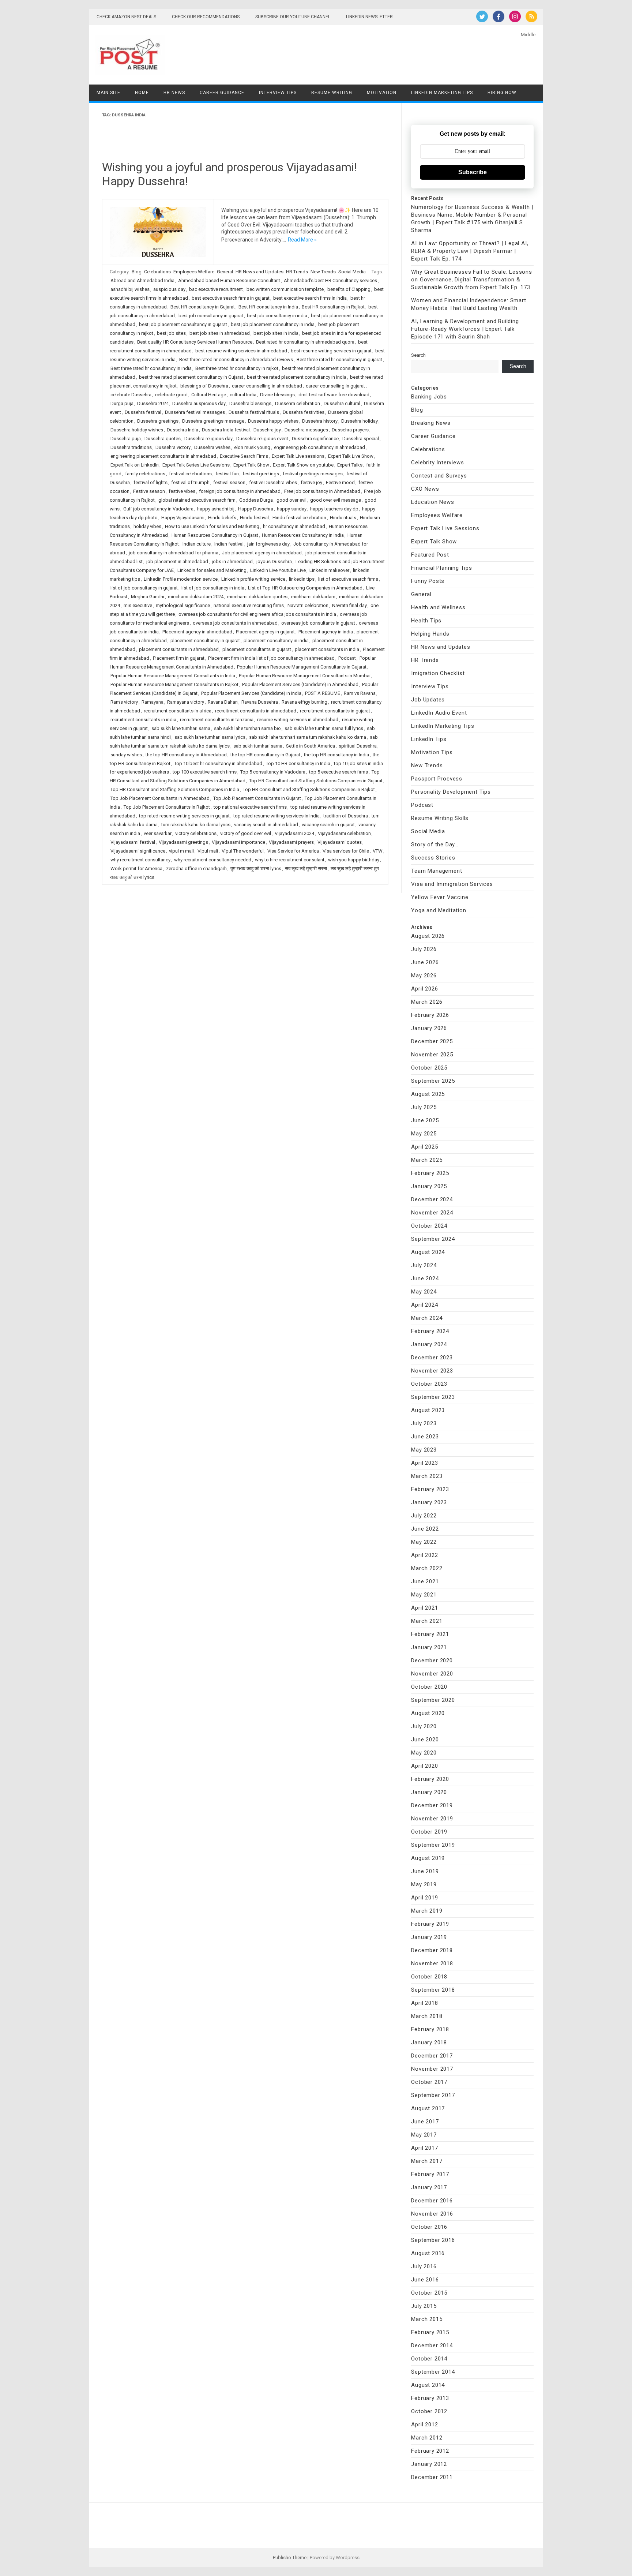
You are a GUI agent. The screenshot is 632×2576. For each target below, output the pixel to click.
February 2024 (430, 1331)
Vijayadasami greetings (183, 842)
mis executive (138, 605)
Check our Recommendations (206, 17)
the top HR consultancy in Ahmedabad (186, 755)
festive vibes (182, 491)
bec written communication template (285, 289)
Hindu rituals (343, 518)
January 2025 (429, 1186)
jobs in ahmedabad (232, 561)
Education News (432, 502)
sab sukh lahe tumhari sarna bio (247, 728)
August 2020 (428, 1713)
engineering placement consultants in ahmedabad (163, 456)
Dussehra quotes (163, 439)
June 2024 (425, 1278)
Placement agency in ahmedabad (197, 632)
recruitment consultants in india (143, 720)
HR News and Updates (259, 272)
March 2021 (427, 1621)
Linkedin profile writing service (253, 579)
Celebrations (157, 272)
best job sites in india (276, 333)
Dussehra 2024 (153, 403)
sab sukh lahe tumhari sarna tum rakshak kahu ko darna (308, 737)
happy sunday (292, 509)
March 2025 (427, 1160)
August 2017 (428, 2108)
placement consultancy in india (276, 641)
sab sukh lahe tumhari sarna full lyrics (324, 728)
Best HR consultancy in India (268, 307)
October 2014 (429, 2359)
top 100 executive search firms (205, 772)
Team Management (437, 871)
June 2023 (425, 1437)
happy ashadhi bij (216, 509)
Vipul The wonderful (243, 851)
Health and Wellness (438, 607)
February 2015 (430, 2332)
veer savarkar (158, 833)
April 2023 (424, 1463)
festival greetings (261, 474)
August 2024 (428, 1252)
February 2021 (430, 1634)
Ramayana (153, 702)
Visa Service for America (293, 851)
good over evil (291, 500)
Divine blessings (277, 395)
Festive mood (340, 482)
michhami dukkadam (313, 597)
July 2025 (424, 1107)
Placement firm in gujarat (179, 658)
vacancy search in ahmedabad (266, 825)
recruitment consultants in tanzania (217, 720)
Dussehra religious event (262, 439)
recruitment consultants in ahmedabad (256, 711)
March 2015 (427, 2319)
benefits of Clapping (349, 289)
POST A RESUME (323, 693)
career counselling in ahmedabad (267, 386)
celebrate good (171, 395)
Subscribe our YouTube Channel (293, 17)
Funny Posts (428, 581)
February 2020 (430, 1779)
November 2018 (432, 1963)
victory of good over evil (246, 833)
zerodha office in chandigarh (196, 868)
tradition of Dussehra (346, 816)
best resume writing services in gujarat (331, 351)
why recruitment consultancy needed (213, 860)
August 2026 (428, 936)
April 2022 (424, 1555)
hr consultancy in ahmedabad (294, 526)
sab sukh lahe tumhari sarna (181, 728)
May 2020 (424, 1753)
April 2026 (424, 989)
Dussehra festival (143, 412)
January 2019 (429, 1937)
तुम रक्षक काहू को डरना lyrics (256, 868)
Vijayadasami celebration (344, 833)
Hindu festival (254, 518)
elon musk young (252, 447)
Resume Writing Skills (440, 818)
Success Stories (433, 858)
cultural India (243, 395)
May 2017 (424, 2135)
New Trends (323, 272)
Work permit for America (136, 868)
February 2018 (430, 2029)
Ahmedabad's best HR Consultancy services (330, 280)
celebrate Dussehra (131, 395)
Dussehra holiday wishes (137, 430)
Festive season (149, 491)
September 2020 (433, 1700)
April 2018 (424, 2003)
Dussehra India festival (226, 430)
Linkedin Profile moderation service (181, 579)
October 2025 (429, 1068)
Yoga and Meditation (439, 910)
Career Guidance (222, 93)
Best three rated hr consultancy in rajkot (237, 368)
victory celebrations (196, 833)
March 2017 (427, 2161)
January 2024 (429, 1344)
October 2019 (429, 1832)
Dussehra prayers (350, 430)
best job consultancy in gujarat (211, 316)
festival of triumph (190, 482)
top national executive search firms (250, 807)
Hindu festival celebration (299, 518)
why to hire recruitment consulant (290, 860)
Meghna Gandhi (148, 597)
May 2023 (424, 1450)
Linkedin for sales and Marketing (212, 570)
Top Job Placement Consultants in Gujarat (257, 798)
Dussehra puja (126, 439)
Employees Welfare (194, 272)
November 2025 (432, 1055)
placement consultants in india (327, 649)
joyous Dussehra (274, 561)
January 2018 (429, 2043)
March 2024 (427, 1318)
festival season (229, 482)
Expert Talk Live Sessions (445, 528)
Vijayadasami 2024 (294, 833)
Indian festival (229, 544)
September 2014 (433, 2372)
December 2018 (432, 1950)
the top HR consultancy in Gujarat (265, 755)
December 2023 (432, 1358)
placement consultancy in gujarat (205, 641)
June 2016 (425, 2280)
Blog (137, 272)
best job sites (171, 333)
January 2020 (429, 1792)
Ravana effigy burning (304, 702)
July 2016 (424, 2266)
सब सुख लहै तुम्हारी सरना (306, 868)
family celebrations (145, 474)
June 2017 (425, 2122)
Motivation (382, 93)
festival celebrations (190, 474)
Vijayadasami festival (133, 842)
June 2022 (425, 1529)
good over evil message (336, 500)
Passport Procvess (437, 779)
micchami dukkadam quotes (257, 597)
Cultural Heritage (209, 395)
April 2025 (424, 1147)
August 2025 (428, 1094)
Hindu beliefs (222, 518)
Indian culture (197, 544)
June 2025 (425, 1120)
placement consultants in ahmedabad (179, 649)
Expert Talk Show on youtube (303, 465)
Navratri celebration (308, 605)
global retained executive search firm (197, 500)
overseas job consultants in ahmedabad (235, 623)
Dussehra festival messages (195, 412)
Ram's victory (124, 702)
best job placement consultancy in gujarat (183, 324)
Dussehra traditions (131, 447)
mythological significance (183, 605)
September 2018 (433, 1990)
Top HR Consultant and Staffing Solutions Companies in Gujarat (316, 781)
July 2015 (424, 2306)
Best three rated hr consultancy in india (151, 368)
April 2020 (424, 1766)
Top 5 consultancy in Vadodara (273, 772)
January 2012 (429, 2464)
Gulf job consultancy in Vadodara (158, 509)
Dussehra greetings (158, 421)
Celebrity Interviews (437, 463)
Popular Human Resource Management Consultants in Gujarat (302, 667)
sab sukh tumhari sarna (258, 746)
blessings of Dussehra (204, 386)
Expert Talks (350, 465)
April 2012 (424, 2425)
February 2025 (430, 1173)
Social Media (352, 272)
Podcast (347, 658)
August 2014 (428, 2385)
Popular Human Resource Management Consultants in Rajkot (174, 684)
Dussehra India (183, 430)
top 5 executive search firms (338, 772)
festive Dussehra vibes (273, 482)
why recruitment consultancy (140, 860)
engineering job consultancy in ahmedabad (319, 447)
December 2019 (432, 1805)
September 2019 (433, 1845)
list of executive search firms (348, 579)
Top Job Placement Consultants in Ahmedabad (160, 798)
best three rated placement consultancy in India (297, 377)
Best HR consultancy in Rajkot (333, 307)
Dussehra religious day (208, 439)
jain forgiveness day (268, 544)
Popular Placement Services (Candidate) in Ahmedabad (300, 684)
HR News (174, 93)
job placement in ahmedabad (177, 561)
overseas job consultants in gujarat (318, 623)
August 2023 (428, 1410)
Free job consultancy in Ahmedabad (322, 491)
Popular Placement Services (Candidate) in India (251, 693)
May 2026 (424, 976)
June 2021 (425, 1581)
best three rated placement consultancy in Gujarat (191, 377)
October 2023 (429, 1384)
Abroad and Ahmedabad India (142, 280)
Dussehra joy (267, 430)
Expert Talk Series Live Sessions (196, 465)
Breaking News (431, 423)
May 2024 (424, 1292)
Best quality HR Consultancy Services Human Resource (195, 342)
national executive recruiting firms (249, 605)
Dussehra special (361, 439)
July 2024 (424, 1265)
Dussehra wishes (212, 447)
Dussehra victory (173, 447)
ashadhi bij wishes (130, 289)
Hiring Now (502, 93)
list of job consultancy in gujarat (144, 588)
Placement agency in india (326, 632)
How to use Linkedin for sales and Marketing (212, 526)
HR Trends (297, 272)
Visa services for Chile (346, 851)
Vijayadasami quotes (340, 842)
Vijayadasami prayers (291, 842)
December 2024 (432, 1199)
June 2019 (425, 1871)
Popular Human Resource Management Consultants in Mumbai (305, 676)
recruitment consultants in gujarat (335, 711)
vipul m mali (181, 851)
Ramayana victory (186, 702)
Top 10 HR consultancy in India (298, 763)
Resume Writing (332, 93)
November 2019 (432, 1819)
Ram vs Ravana (360, 693)
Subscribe (473, 172)
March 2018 (427, 2016)
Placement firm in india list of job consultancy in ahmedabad (271, 658)
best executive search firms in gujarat (231, 298)
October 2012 (429, 2411)
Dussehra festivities (304, 412)
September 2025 (433, 1081)
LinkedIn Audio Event (439, 713)
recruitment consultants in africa (178, 711)
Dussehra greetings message (213, 421)
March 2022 (427, 1568)
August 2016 (428, 2253)
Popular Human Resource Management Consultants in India (173, 676)
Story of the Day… (435, 845)
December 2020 (432, 1660)
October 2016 (429, 2227)
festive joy (311, 482)
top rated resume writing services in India (276, 816)
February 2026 (430, 1015)
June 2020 (425, 1740)
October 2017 (429, 2082)
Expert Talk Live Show (351, 456)
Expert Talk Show (251, 465)
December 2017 (432, 2056)
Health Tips (426, 621)
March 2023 (427, 1476)
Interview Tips (278, 93)
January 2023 (429, 1502)
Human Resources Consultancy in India (303, 535)
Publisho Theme (290, 2558)
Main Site (108, 93)
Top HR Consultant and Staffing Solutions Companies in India (175, 789)
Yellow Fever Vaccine (440, 897)
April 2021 (424, 1608)
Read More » (302, 240)
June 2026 (425, 962)
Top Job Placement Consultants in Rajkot (167, 807)
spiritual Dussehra (358, 746)
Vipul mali (208, 851)
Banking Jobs (429, 397)
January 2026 (429, 1028)
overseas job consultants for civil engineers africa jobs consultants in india (257, 614)
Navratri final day (349, 605)
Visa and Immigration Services (452, 884)
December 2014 (432, 2345)
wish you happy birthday (354, 860)
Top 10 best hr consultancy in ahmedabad (218, 763)
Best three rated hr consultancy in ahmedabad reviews (236, 360)
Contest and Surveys (439, 476)
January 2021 (429, 1647)
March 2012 (427, 2438)
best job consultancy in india (277, 316)
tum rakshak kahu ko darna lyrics (196, 825)
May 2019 (424, 1884)
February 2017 (430, 2174)
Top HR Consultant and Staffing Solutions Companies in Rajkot (309, 789)
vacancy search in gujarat (328, 825)
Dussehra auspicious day (199, 403)
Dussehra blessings (250, 403)
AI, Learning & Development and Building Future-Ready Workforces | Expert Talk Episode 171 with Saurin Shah (465, 329)
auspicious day (169, 289)
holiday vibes (147, 526)
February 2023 (430, 1489)
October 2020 (429, 1687)
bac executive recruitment (216, 289)
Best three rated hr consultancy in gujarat (339, 360)
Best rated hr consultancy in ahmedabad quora (305, 342)
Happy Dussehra (256, 509)
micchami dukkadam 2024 (196, 597)
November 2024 (432, 1213)
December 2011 (432, 2477)
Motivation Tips (432, 752)
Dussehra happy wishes (273, 421)
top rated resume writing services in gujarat (184, 816)
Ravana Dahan (223, 702)
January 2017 (429, 2187)
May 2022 (424, 1542)
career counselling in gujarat (335, 386)
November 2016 (432, 2214)
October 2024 (429, 1226)
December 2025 (432, 1041)
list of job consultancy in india (213, 588)
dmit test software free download (334, 395)
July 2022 (424, 1516)
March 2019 (427, 1911)
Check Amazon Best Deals (126, 17)
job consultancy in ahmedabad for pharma (174, 553)
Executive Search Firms (244, 456)
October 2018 (429, 1977)
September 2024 (433, 1239)
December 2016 (432, 2201)
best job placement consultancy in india (273, 324)
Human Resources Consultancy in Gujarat (215, 535)
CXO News (425, 489)
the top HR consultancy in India (336, 755)
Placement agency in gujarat (265, 632)
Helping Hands (430, 634)
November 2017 (432, 2069)
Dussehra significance (315, 439)
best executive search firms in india (310, 298)
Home (142, 93)
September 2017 (433, 2095)
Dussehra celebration (298, 403)
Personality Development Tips (451, 792)
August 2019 (428, 1858)
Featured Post (430, 555)
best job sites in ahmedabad (220, 333)
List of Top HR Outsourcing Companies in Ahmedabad (305, 588)
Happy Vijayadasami (183, 518)
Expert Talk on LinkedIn (135, 465)
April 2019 (424, 1898)
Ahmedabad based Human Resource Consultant (229, 280)
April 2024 (424, 1305)
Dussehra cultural (342, 403)
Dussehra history (320, 421)
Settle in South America (311, 746)
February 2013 (430, 2398)
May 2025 (424, 1134)
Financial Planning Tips (441, 568)
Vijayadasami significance (138, 851)
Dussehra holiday (360, 421)
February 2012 (430, 2451)
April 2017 (424, 2148)
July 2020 (424, 1726)
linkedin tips (302, 579)
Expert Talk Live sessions (298, 456)
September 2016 (433, 2240)
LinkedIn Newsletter (369, 17)
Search (418, 355)
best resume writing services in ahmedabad (241, 351)
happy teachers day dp (334, 509)
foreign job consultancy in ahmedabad (240, 491)
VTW (378, 851)
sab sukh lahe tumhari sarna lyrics (210, 737)
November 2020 (432, 1674)
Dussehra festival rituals (254, 412)
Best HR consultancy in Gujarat (203, 307)
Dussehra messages (306, 430)
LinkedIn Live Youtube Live (278, 570)
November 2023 (432, 1371)
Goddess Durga (256, 500)
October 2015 (429, 2293)
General (225, 272)
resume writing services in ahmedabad (298, 720)
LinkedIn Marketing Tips (442, 93)
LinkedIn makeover (329, 570)
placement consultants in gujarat (257, 649)
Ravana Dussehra (260, 702)
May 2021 (424, 1595)
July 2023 (424, 1423)
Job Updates (428, 700)
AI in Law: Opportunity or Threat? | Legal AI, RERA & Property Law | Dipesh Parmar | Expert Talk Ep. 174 (470, 251)
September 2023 (433, 1397)
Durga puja (122, 403)
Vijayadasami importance (238, 842)
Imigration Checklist (438, 673)
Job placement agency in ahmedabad (262, 553)
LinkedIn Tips (429, 739)
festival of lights (151, 482)
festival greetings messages (313, 474)
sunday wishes (126, 755)
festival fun (227, 474)
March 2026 (427, 1002)
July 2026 (424, 949)
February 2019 (430, 1924)
